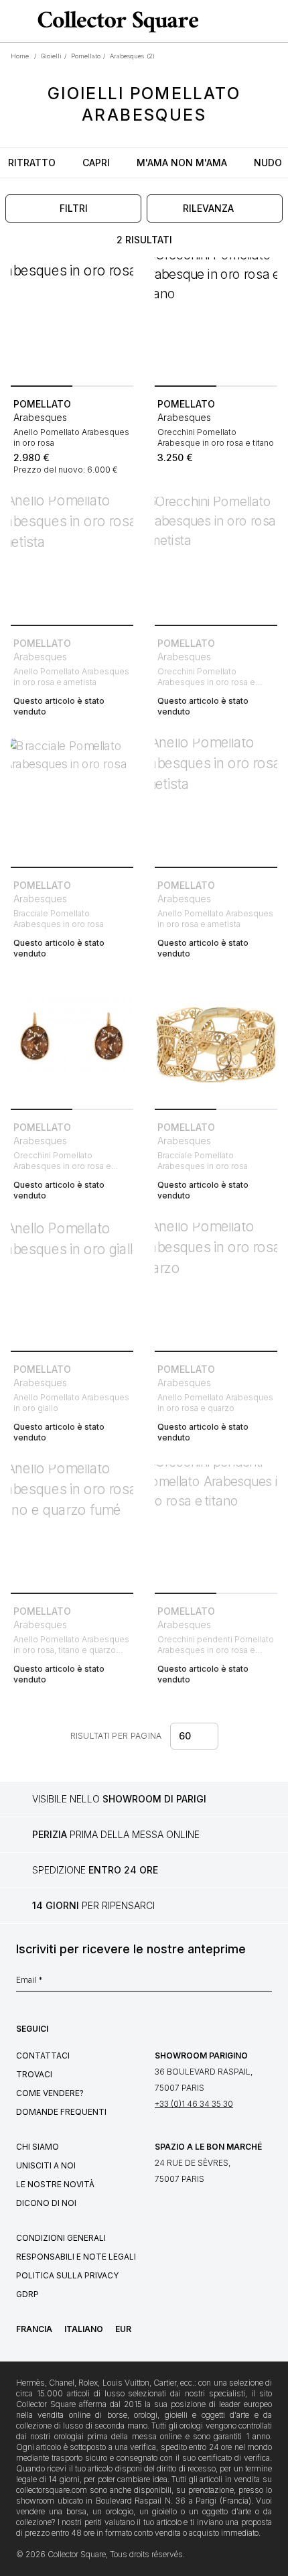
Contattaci (43, 2056)
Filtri (74, 208)
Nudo (268, 163)
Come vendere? (50, 2093)
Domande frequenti (61, 2112)
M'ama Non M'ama (182, 163)
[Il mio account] (273, 21)
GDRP (27, 2294)
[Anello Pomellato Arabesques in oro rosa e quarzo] (216, 1284)
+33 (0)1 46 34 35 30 (194, 2104)
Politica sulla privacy (67, 2275)
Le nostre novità (55, 2184)
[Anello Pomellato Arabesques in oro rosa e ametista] (72, 558)
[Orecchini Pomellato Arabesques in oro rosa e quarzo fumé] (72, 1042)
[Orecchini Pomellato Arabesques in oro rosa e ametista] (216, 558)
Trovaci (34, 2074)
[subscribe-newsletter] (265, 1983)
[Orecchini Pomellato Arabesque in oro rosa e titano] (216, 319)
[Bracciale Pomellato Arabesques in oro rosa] (72, 800)
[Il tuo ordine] (253, 21)
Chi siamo (38, 2147)
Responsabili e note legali (76, 2257)
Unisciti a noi (46, 2165)
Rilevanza (208, 208)
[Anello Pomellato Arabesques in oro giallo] (72, 1284)
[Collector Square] (115, 21)
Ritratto (32, 163)
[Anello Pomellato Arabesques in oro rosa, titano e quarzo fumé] (72, 1526)
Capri (96, 163)
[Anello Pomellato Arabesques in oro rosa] (72, 319)
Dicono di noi (46, 2203)
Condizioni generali (61, 2238)
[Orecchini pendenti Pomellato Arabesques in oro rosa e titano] (216, 1526)
